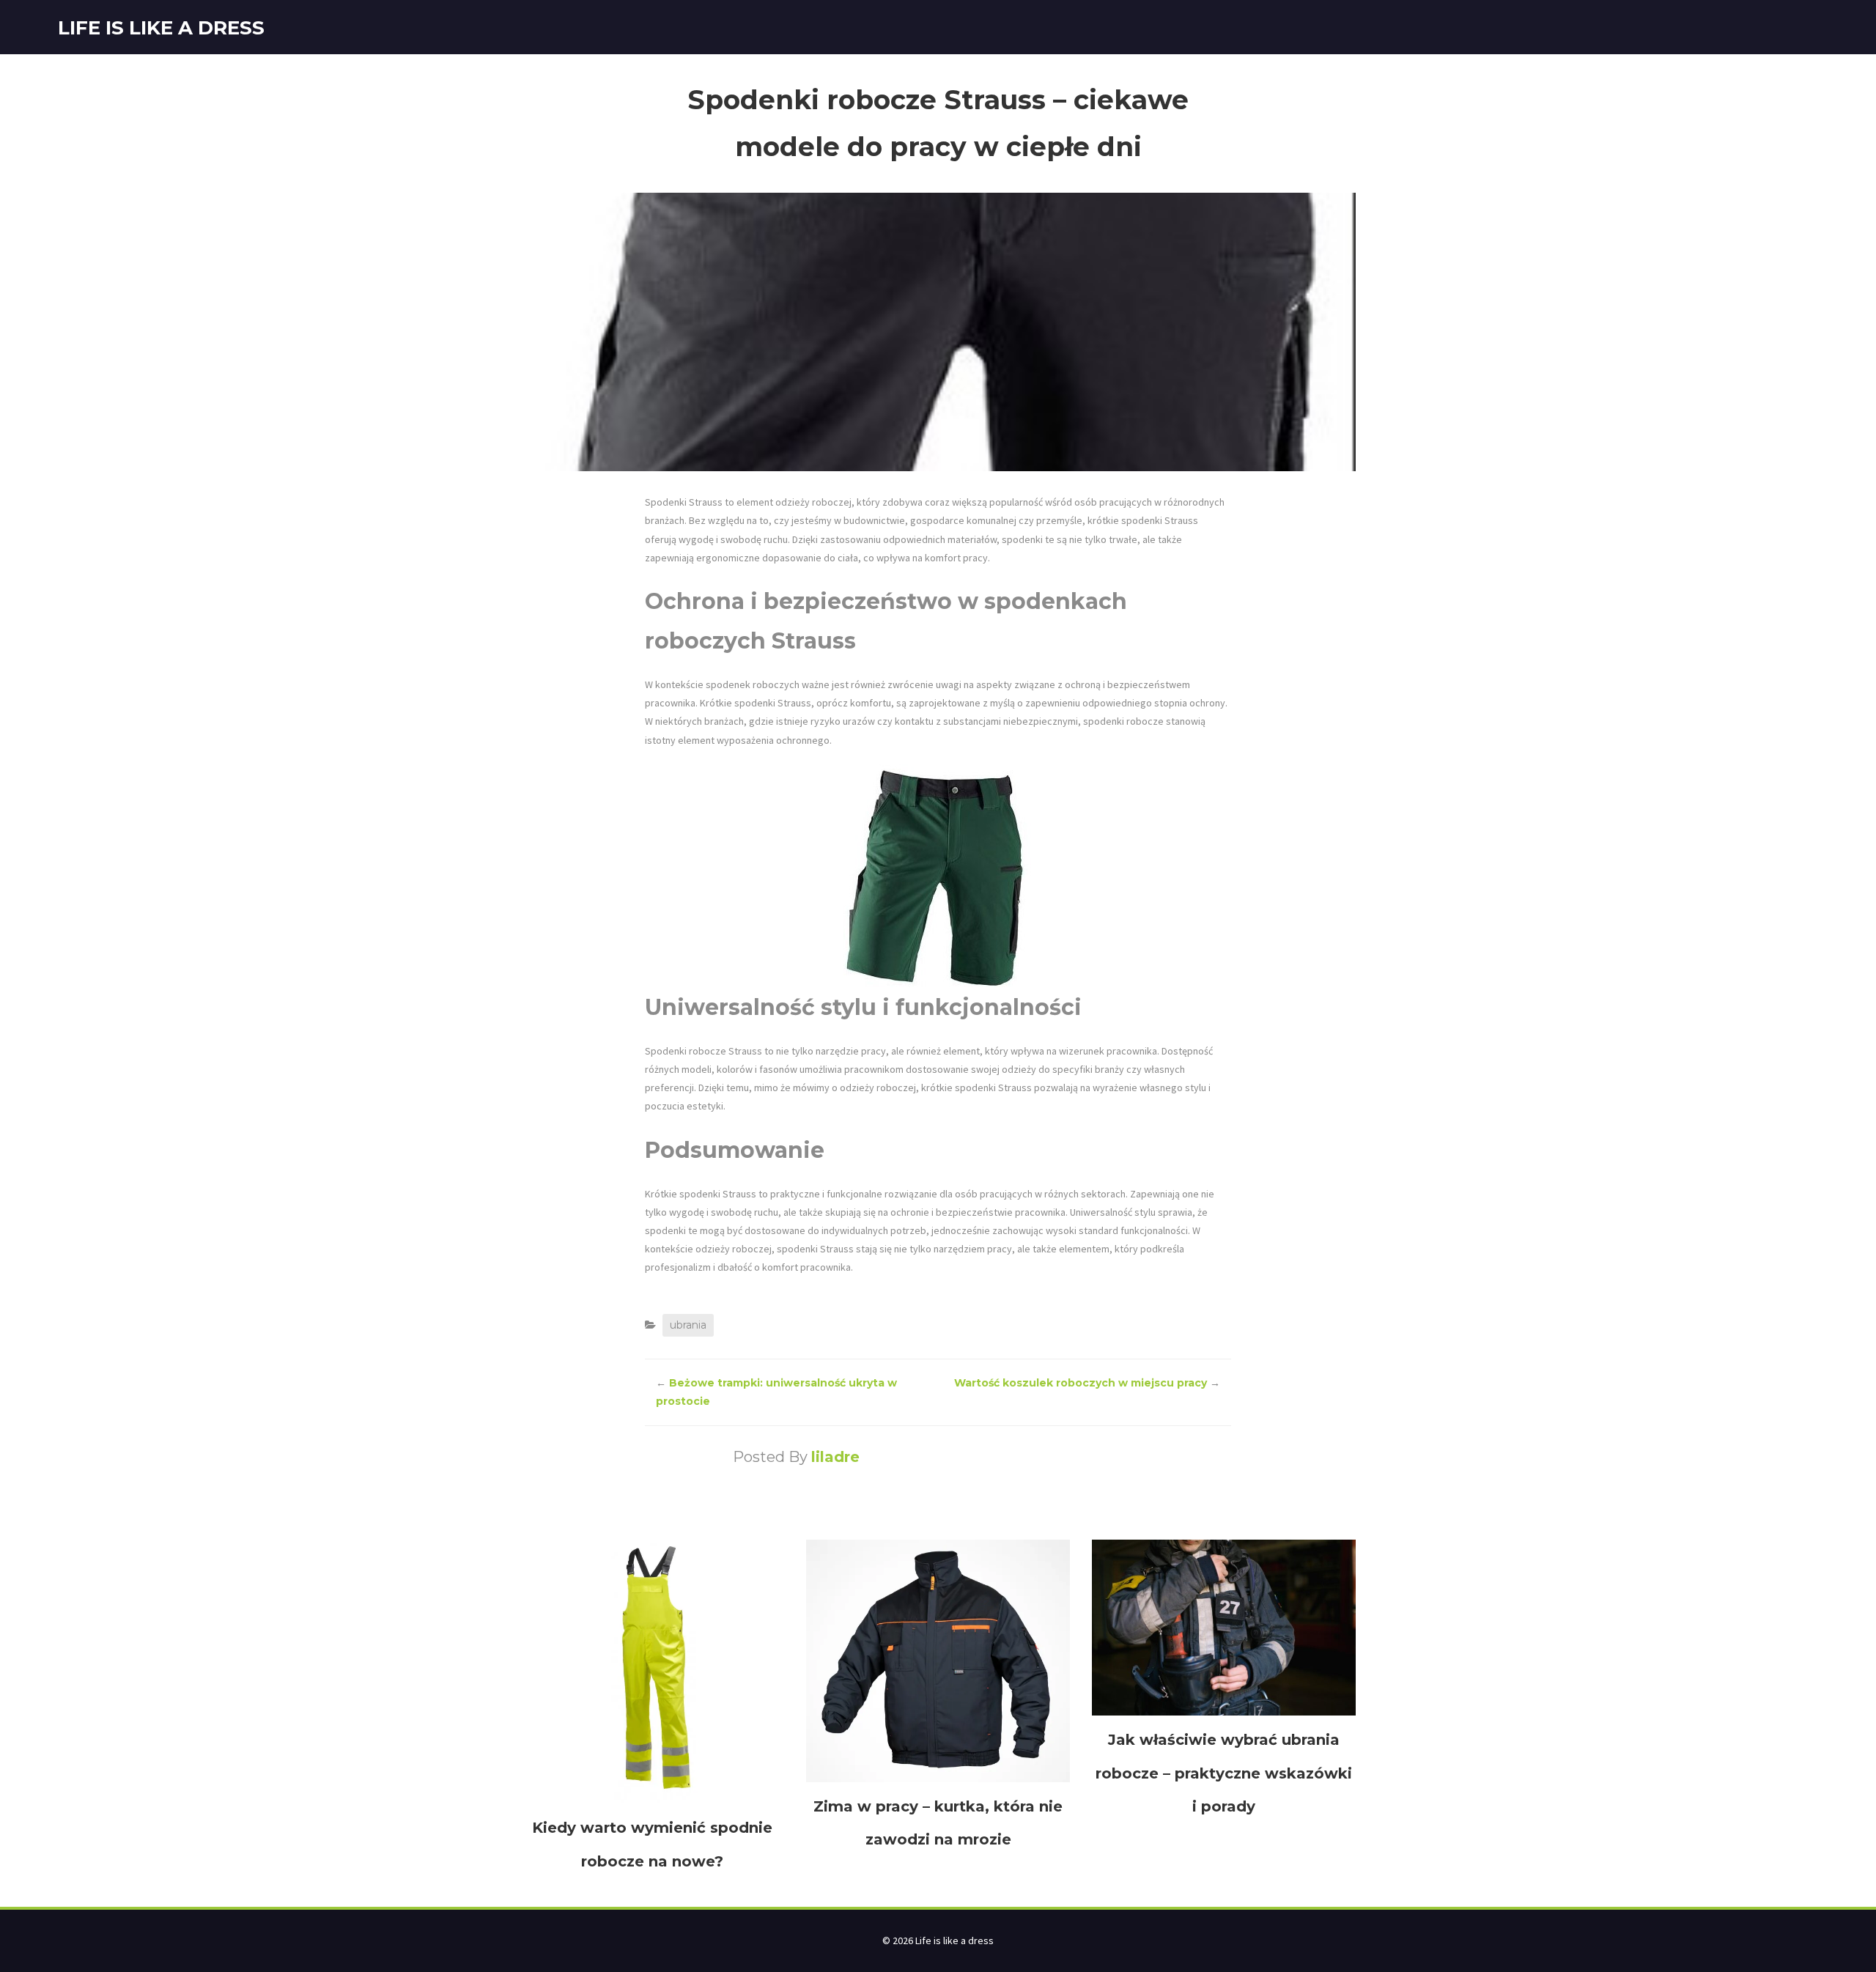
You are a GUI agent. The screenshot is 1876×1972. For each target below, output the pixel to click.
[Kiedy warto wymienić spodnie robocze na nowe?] (652, 1671)
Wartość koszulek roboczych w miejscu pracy (1081, 1383)
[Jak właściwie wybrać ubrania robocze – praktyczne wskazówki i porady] (1224, 1627)
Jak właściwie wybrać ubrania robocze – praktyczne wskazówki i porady (1224, 1773)
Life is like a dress (161, 28)
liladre (835, 1457)
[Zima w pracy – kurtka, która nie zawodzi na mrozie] (938, 1660)
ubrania (688, 1325)
